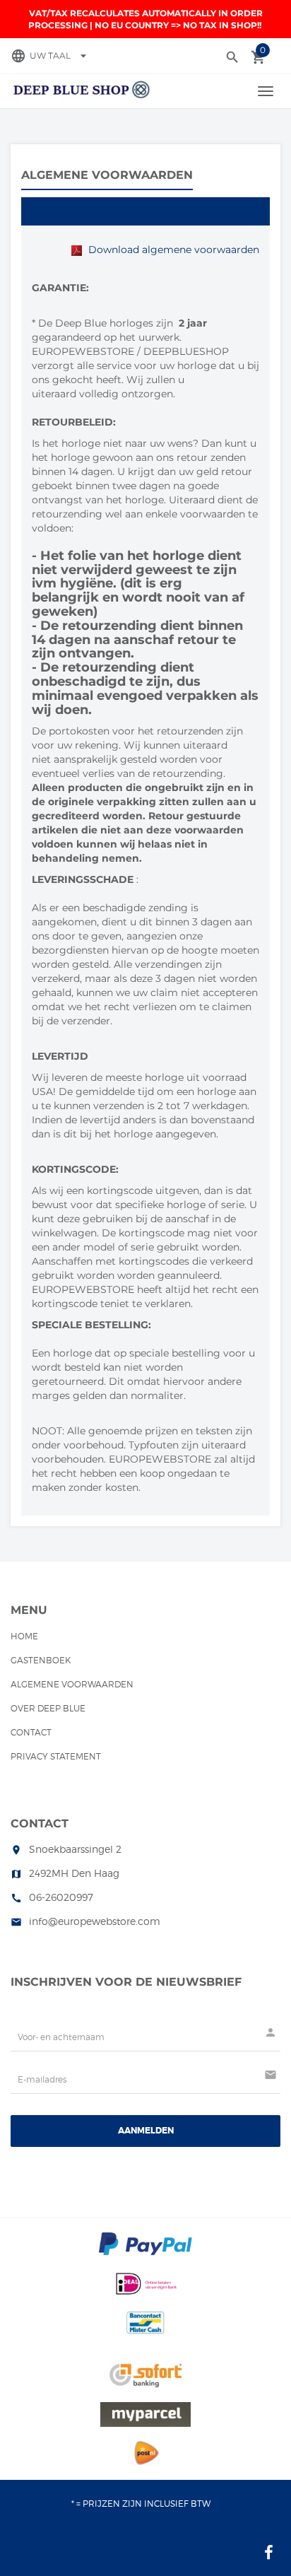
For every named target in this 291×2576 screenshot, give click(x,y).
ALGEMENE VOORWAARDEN (72, 1684)
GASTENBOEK (41, 1660)
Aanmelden (146, 2131)
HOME (24, 1636)
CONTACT (31, 1732)
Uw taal (60, 55)
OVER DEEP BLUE (48, 1708)
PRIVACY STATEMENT (56, 1756)
